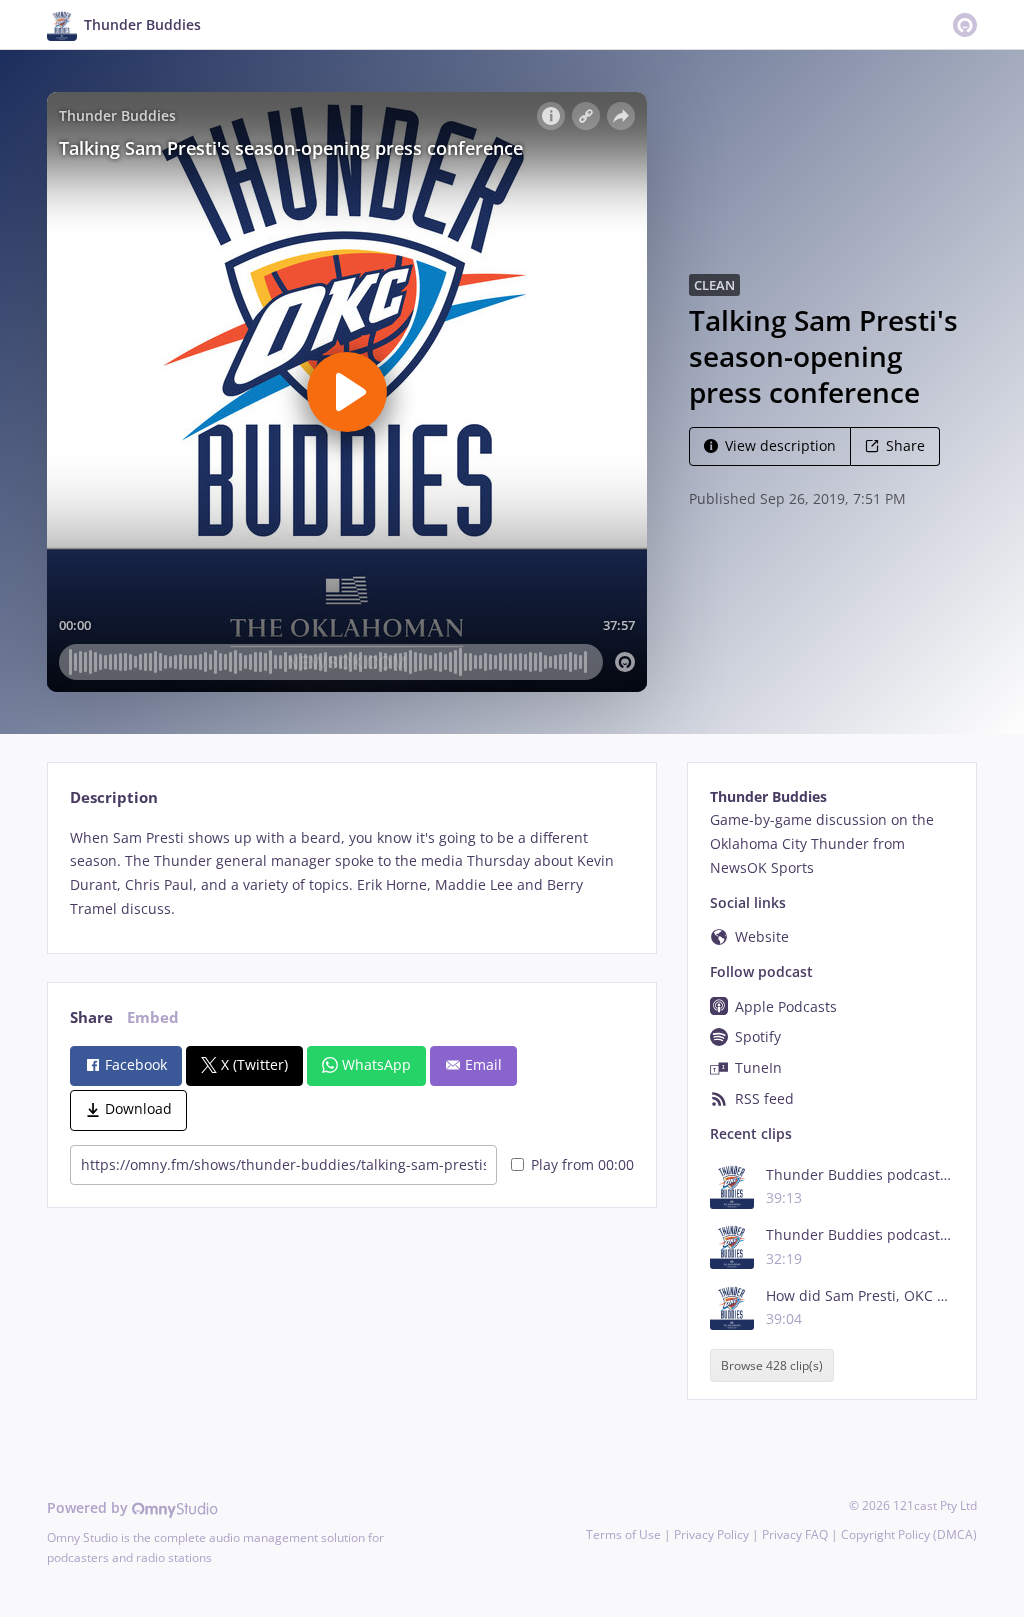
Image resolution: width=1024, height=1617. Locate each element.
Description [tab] (114, 797)
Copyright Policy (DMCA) (909, 1534)
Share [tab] (91, 1017)
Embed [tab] (153, 1017)
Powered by (89, 1507)
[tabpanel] (351, 873)
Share (905, 445)
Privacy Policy (711, 1534)
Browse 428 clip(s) (772, 1365)
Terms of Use (623, 1534)
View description (780, 445)
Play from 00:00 (582, 1164)
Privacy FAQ (795, 1534)
